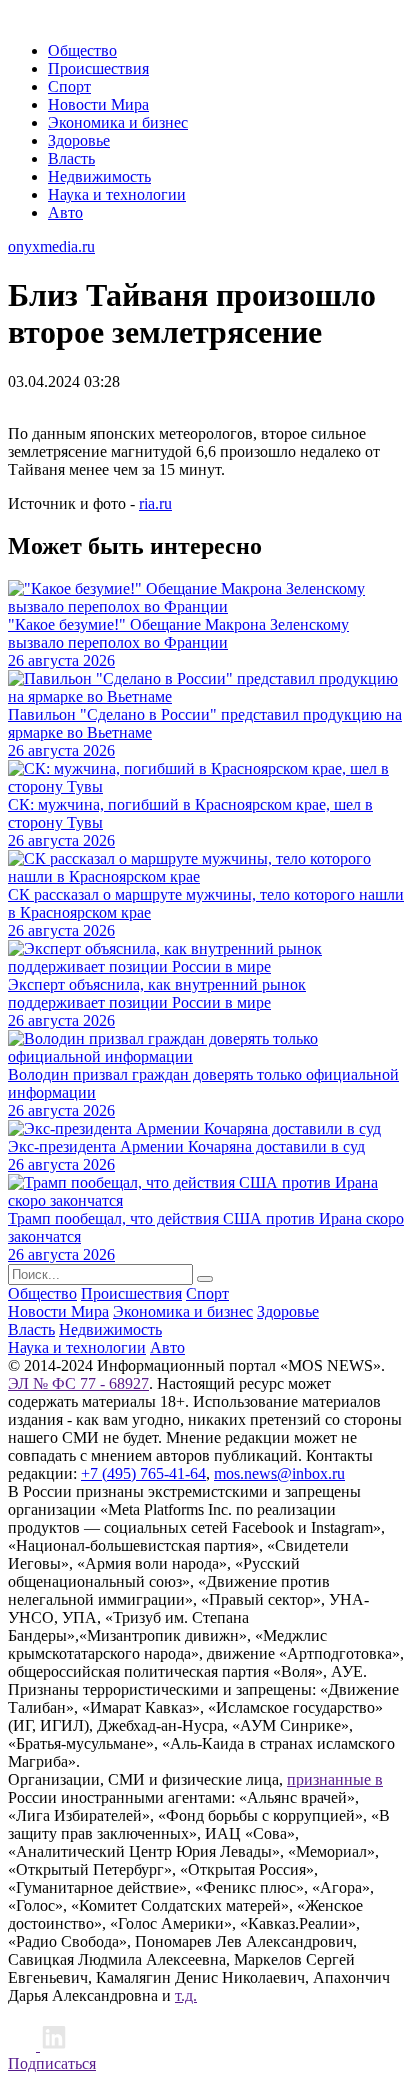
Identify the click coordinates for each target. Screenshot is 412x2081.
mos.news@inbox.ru (279, 1473)
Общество (82, 50)
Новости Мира (98, 104)
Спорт (69, 86)
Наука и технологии (117, 194)
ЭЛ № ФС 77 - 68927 (78, 1383)
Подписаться (52, 2063)
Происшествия (98, 68)
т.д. (186, 1995)
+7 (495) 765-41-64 (143, 1473)
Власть (71, 158)
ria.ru (155, 503)
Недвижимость (99, 176)
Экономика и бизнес (118, 122)
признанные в (335, 1779)
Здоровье (79, 140)
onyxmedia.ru (51, 246)
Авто (65, 212)
